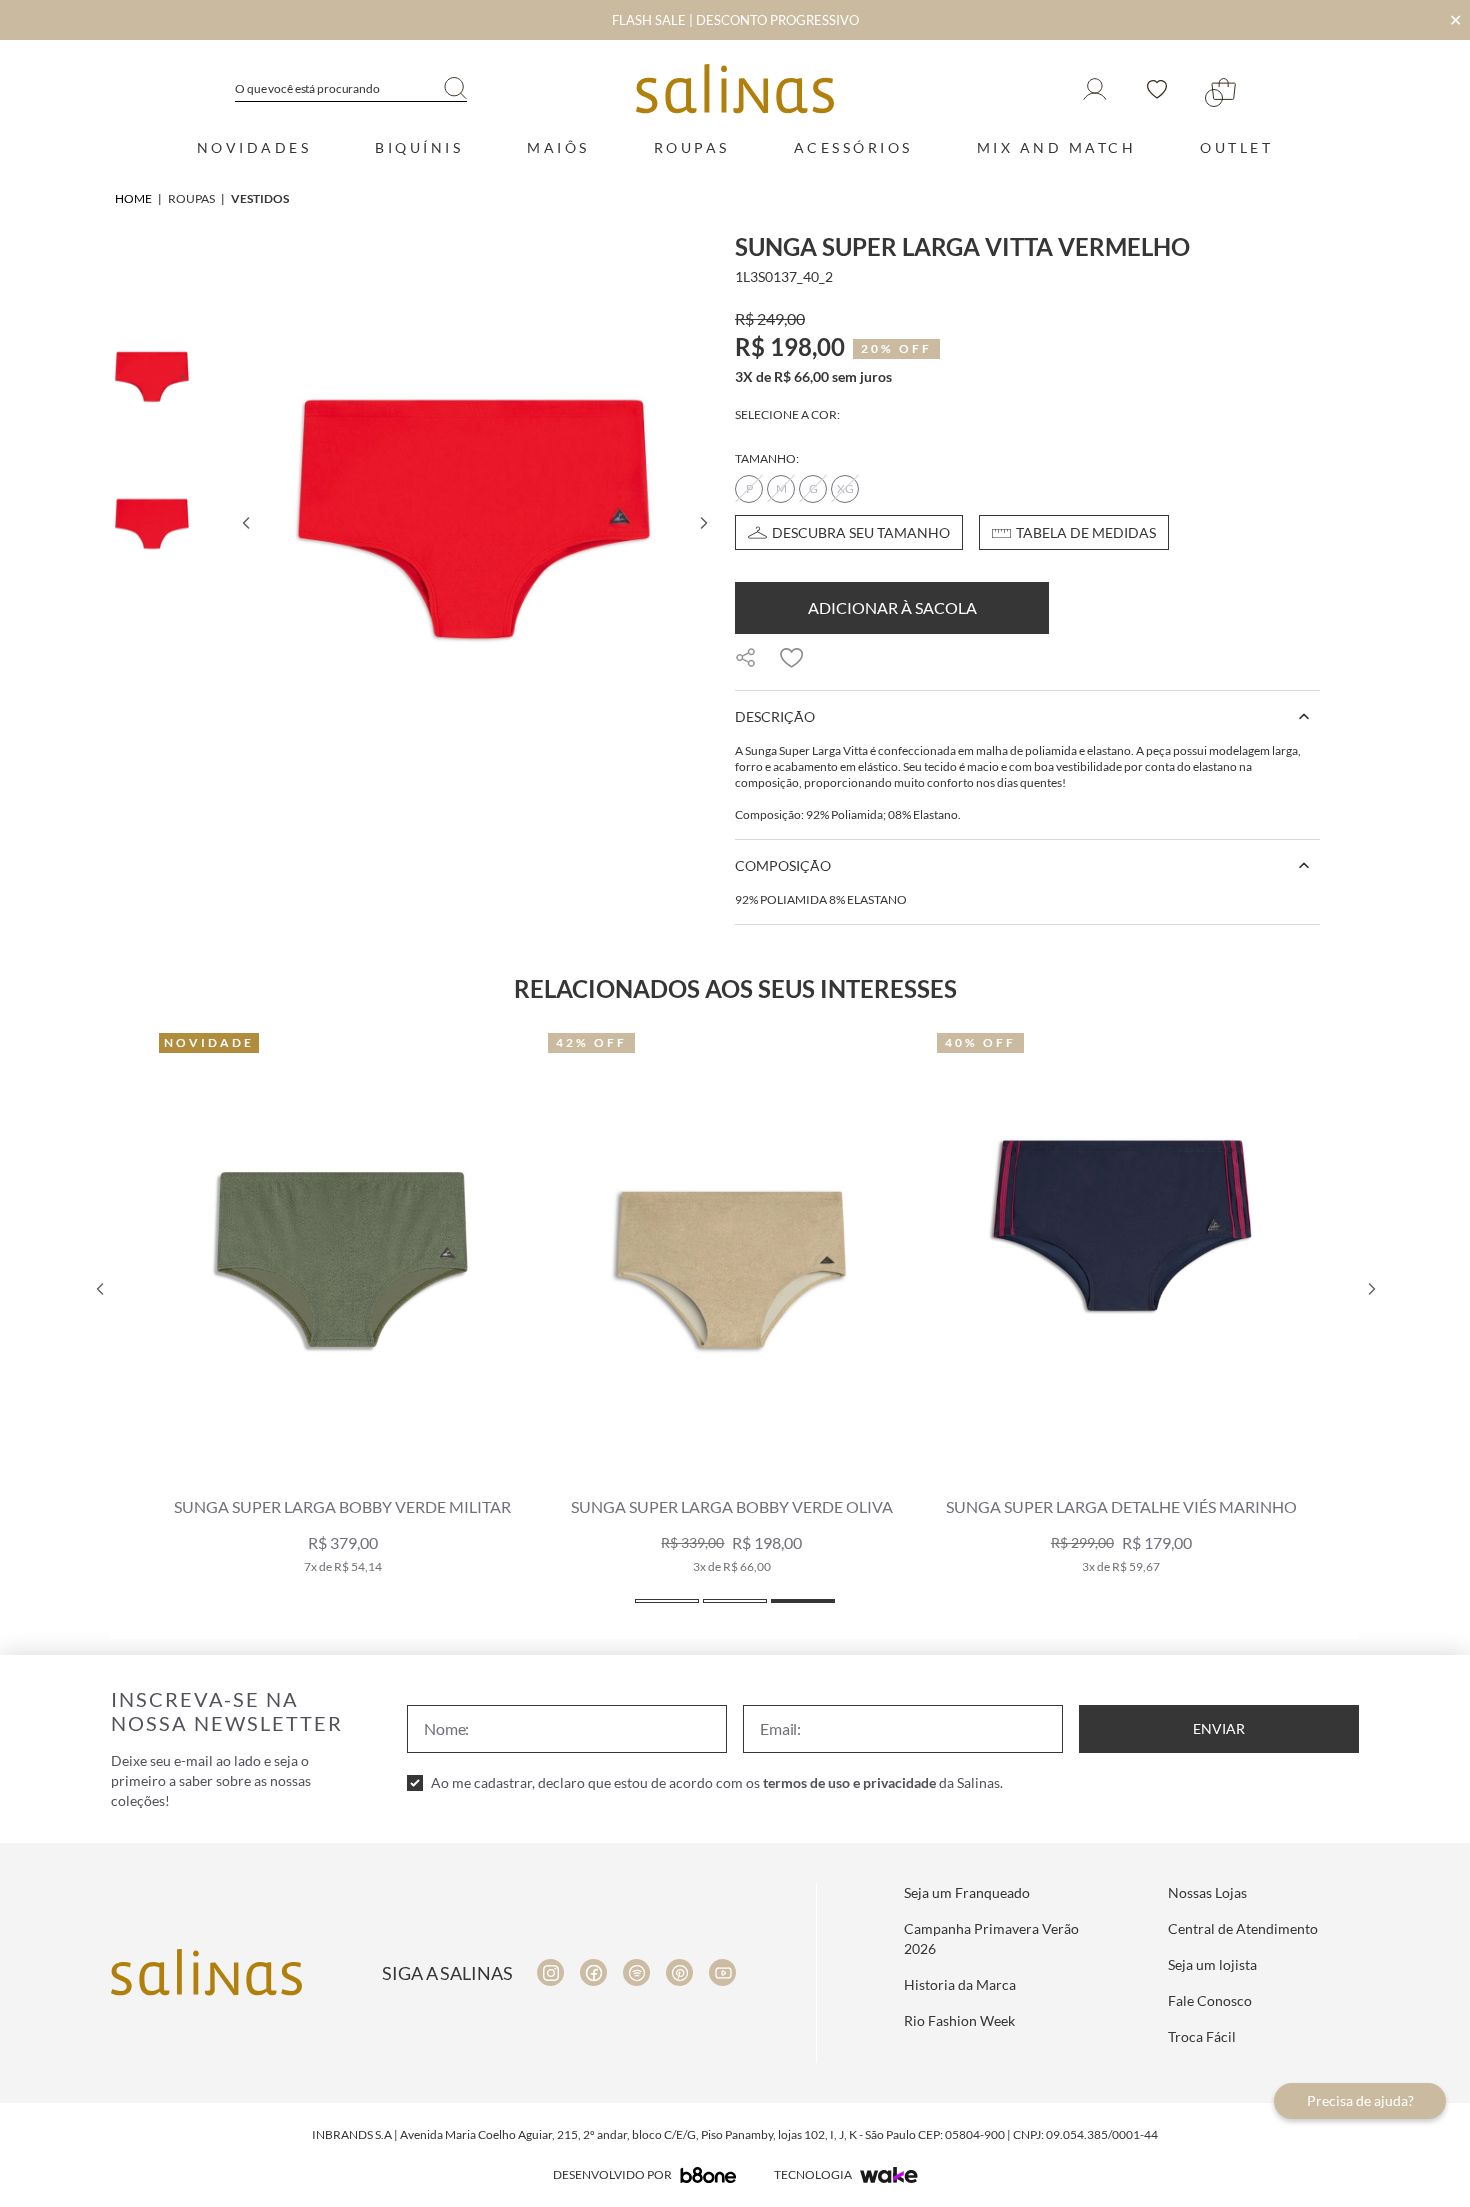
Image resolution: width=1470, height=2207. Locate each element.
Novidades (254, 147)
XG (845, 488)
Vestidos (260, 198)
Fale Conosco (1210, 2000)
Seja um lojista (1212, 1964)
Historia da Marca (960, 1984)
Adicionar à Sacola (892, 607)
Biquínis (419, 147)
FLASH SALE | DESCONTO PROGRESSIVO (735, 20)
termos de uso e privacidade (849, 1782)
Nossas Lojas (1207, 1892)
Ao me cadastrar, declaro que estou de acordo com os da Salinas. (717, 1782)
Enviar (1219, 1728)
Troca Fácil (1202, 2036)
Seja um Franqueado (967, 1892)
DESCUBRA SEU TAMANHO (861, 532)
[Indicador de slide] (667, 1601)
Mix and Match (1057, 147)
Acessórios (853, 147)
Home (133, 198)
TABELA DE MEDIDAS (1086, 532)
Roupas (692, 147)
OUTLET (1236, 147)
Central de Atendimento (1243, 1928)
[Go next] (703, 523)
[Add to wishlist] (792, 658)
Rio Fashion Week (959, 2020)
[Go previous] (245, 523)
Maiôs (558, 147)
